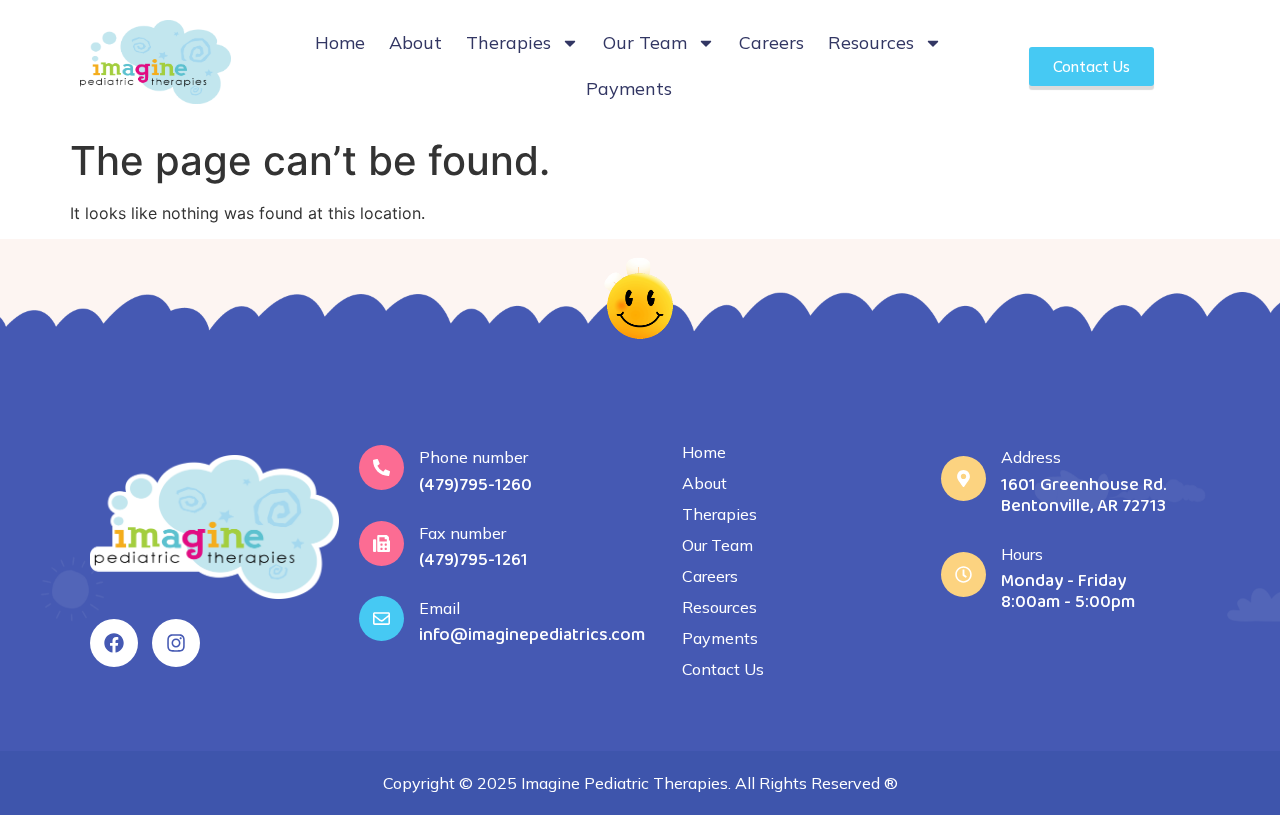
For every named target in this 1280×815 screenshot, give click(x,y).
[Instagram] (176, 643)
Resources (871, 42)
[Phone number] (381, 467)
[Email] (381, 618)
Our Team (645, 42)
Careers (771, 42)
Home (340, 42)
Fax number (462, 533)
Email (439, 608)
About (415, 42)
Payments (629, 88)
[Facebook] (114, 643)
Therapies (508, 42)
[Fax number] (381, 543)
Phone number (473, 457)
